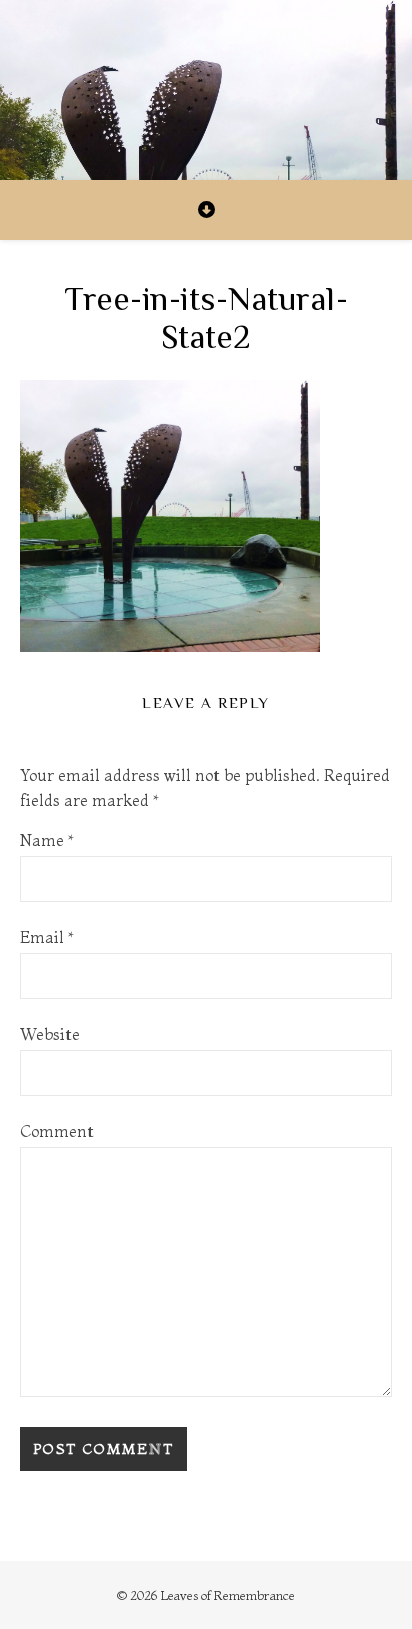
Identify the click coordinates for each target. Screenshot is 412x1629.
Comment (57, 1131)
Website (50, 1034)
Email (47, 937)
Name (47, 840)
